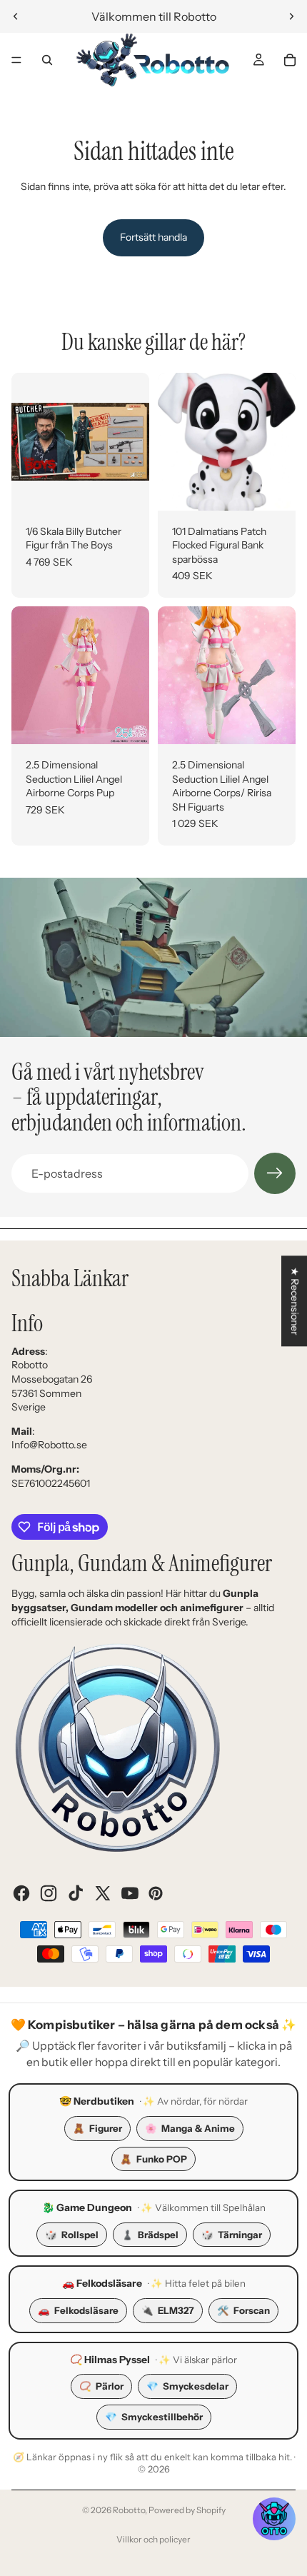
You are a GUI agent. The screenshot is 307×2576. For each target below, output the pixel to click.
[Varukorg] (290, 60)
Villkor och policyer (153, 2539)
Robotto (129, 2510)
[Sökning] (47, 60)
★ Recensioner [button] (295, 1301)
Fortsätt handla (153, 237)
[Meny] (16, 60)
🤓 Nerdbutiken (97, 2101)
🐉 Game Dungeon (87, 2207)
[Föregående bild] (16, 16)
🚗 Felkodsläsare (102, 2283)
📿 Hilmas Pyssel (110, 2360)
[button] (274, 2519)
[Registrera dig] (275, 1173)
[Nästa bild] (291, 16)
